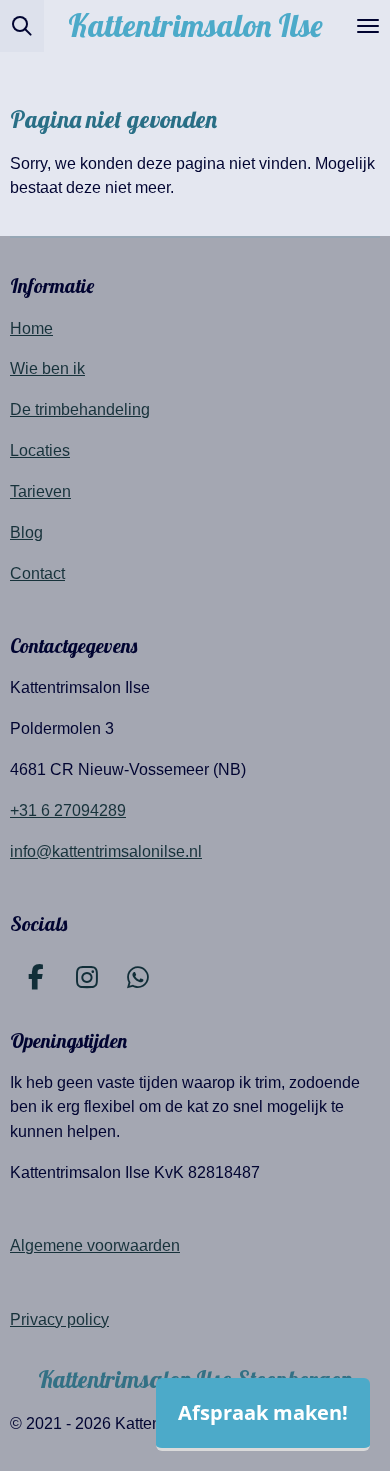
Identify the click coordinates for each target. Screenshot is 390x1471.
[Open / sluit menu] (368, 26)
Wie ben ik (47, 368)
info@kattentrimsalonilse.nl (106, 851)
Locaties (40, 450)
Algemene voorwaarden (95, 1245)
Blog (26, 532)
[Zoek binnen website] (22, 26)
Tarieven (40, 491)
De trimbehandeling (80, 409)
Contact (37, 573)
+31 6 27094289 (68, 810)
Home (31, 328)
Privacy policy (59, 1319)
